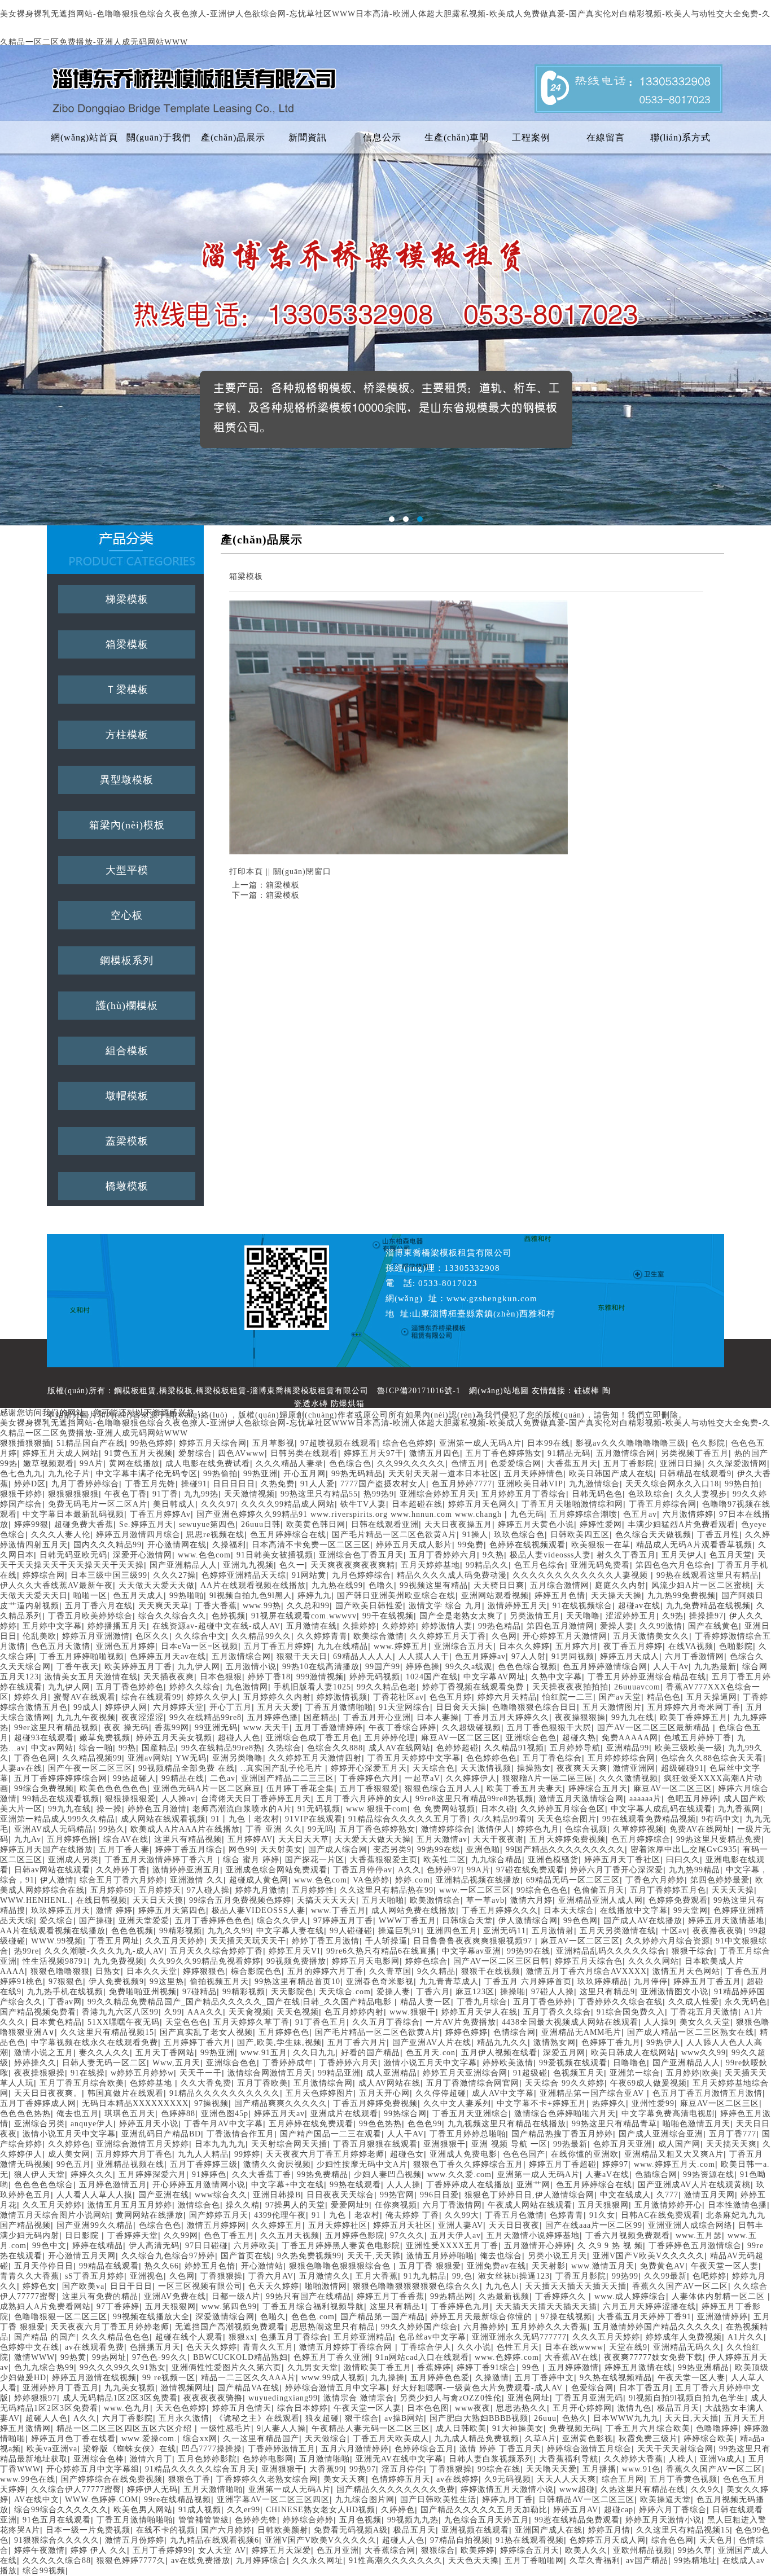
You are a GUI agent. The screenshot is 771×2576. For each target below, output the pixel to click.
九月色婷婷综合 (362, 1575)
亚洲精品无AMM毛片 (581, 2032)
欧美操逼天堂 (665, 2500)
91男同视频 (573, 1656)
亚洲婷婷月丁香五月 (61, 2388)
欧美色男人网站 (143, 2510)
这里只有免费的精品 (100, 2296)
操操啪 (513, 1992)
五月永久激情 (184, 2418)
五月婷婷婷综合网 (621, 1758)
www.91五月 (264, 2053)
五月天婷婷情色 (534, 1474)
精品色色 (664, 1697)
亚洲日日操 (681, 1463)
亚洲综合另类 (40, 2124)
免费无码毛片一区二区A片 (98, 1504)
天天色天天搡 (474, 2560)
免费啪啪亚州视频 (143, 1992)
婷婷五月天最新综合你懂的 (483, 2317)
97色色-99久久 (160, 2357)
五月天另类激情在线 (618, 1931)
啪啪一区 (90, 1596)
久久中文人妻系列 (457, 2103)
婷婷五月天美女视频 (174, 1738)
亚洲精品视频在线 (130, 2164)
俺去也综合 (501, 2256)
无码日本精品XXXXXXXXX (135, 2103)
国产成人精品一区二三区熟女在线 (691, 2032)
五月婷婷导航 (575, 1748)
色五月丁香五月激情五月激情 (708, 2093)
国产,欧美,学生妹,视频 (279, 2042)
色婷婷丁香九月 (611, 2042)
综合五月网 (623, 2479)
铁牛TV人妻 (363, 1504)
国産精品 (321, 1717)
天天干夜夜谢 (498, 1839)
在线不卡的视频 (166, 2530)
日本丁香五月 (645, 2388)
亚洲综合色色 (531, 1738)
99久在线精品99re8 (205, 1717)
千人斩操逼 (386, 1941)
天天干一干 (201, 2073)
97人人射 (529, 1656)
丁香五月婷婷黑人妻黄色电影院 (341, 2246)
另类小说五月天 (557, 2256)
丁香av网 (65, 2002)
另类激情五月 (535, 1616)
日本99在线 (549, 1443)
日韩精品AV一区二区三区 (586, 2500)
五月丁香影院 (629, 1463)
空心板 (127, 915)
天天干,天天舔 (374, 2256)
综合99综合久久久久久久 (61, 2510)
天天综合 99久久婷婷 (565, 2083)
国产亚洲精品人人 (183, 1565)
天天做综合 (326, 2439)
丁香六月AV (271, 2276)
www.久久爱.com (459, 2175)
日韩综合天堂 (467, 1921)
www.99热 (262, 1606)
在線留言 (606, 137)
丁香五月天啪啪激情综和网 (572, 1504)
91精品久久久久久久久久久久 (225, 2093)
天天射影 (549, 2266)
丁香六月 (433, 1992)
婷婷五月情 (609, 2530)
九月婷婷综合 (261, 2560)
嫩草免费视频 (105, 1738)
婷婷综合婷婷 (308, 2520)
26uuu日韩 (261, 1524)
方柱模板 (127, 735)
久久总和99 (308, 1606)
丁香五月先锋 (150, 1484)
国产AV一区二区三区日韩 (501, 1961)
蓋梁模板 (127, 1141)
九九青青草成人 (449, 1982)
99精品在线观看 (109, 2266)
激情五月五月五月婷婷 (130, 2205)
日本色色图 (428, 2408)
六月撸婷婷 (485, 2327)
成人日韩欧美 (461, 2428)
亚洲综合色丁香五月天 (361, 1555)
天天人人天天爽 (566, 2479)
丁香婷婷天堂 (133, 2235)
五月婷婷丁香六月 (198, 2042)
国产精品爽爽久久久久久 (281, 2103)
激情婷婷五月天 (517, 1606)
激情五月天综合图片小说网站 (55, 2215)
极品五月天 (678, 2408)
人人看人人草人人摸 (95, 2195)
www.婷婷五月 (401, 1646)
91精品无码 (569, 1453)
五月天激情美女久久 (651, 1636)
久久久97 (218, 1504)
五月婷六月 (577, 1646)
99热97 (363, 2469)
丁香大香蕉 (216, 1606)
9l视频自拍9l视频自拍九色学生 (687, 2398)
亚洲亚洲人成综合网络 (690, 2225)
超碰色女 (407, 2154)
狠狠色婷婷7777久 (131, 2560)
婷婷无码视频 (375, 1677)
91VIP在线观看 (314, 1819)
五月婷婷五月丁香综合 (524, 1494)
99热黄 (73, 2357)
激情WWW (34, 2357)
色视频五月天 (579, 2073)
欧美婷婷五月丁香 (138, 1667)
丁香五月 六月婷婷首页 (528, 1982)
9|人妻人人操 (281, 2428)
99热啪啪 (187, 1596)
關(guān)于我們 (159, 137)
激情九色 (634, 2408)
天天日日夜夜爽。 (48, 2093)
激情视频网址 (186, 2388)
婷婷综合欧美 (709, 2439)
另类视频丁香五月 (695, 1453)
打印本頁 (246, 872)
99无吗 (321, 1829)
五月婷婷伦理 (390, 1738)
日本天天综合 (569, 1910)
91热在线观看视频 (530, 2540)
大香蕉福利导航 (569, 2459)
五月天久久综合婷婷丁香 (216, 1951)
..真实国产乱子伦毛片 (283, 1768)
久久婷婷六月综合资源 (668, 1941)
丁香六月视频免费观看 (628, 2235)
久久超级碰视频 (472, 1728)
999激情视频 (320, 1677)
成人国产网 (679, 2144)
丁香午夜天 (78, 1667)
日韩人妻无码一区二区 (104, 2063)
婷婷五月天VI (295, 1951)
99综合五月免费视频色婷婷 (240, 1900)
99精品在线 (183, 1778)
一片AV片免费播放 (461, 2022)
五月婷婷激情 (573, 2367)
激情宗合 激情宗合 (359, 2398)
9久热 (493, 1555)
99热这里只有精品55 (319, 1494)
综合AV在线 (126, 1839)
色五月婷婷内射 (354, 2012)
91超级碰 (530, 2073)
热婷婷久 (609, 2103)
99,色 (462, 2276)
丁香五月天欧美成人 (391, 2439)
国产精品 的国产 (45, 2337)
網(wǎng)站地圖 (499, 1391)
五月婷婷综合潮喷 (584, 1514)
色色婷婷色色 (492, 1758)
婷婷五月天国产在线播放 (47, 1849)
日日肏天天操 (461, 1707)
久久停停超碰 (441, 2093)
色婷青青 (567, 2215)
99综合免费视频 (44, 1789)
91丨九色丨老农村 (245, 1819)
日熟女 (108, 1971)
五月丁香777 (733, 2134)
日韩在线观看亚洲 (385, 1524)
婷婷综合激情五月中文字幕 (336, 2388)
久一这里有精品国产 (261, 2439)
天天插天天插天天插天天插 (576, 2286)
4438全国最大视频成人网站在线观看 (570, 2022)
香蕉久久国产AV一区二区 (680, 2286)
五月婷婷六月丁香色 (134, 2154)
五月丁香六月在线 (99, 1606)
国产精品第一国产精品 (383, 2317)
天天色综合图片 (567, 1819)
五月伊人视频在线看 (499, 2053)
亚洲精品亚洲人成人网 (601, 1900)
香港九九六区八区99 (120, 2012)
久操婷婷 (360, 1626)
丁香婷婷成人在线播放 (468, 2185)
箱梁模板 (127, 644)
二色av (223, 1778)
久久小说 (474, 2347)
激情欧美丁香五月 (378, 2367)
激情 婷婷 (114, 1910)
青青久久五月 (268, 2347)
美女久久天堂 (705, 2022)
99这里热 (167, 1982)
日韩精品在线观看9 (695, 1474)
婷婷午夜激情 (40, 2550)
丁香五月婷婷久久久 (500, 1910)
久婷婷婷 (399, 1626)
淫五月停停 (403, 2469)
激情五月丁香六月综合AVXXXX (586, 1971)
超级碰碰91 (682, 1768)
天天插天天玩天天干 (248, 1941)
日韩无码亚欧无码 (73, 1555)
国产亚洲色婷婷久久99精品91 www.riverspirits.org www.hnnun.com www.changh (351, 1514)
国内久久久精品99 (108, 1545)
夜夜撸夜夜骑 (718, 1931)
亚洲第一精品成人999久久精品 (58, 1819)
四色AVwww (241, 1453)
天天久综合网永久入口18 (672, 1484)
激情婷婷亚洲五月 (186, 1870)
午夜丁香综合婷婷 (402, 1728)
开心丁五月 (231, 1707)
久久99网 (181, 2235)
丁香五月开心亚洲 (377, 1717)
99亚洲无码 (216, 1728)
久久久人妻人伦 (61, 1535)
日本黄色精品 (56, 2022)
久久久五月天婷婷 (606, 2337)
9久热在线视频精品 (616, 2378)
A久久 (409, 1870)
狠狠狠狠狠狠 (73, 1494)
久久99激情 (661, 1626)
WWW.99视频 (57, 1941)
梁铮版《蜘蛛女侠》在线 (130, 2449)
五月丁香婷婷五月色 (668, 1890)
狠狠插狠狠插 (25, 1443)
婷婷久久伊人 (212, 1697)
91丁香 (165, 1494)
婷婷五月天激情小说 (663, 2520)
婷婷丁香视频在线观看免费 (474, 1687)
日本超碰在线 (417, 1504)
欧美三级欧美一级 (689, 1748)
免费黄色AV (663, 2266)
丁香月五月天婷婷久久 (507, 1717)
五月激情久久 (325, 2276)
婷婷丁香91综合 (487, 2367)
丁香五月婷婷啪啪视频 (82, 1656)
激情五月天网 (709, 2195)
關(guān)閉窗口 (302, 872)
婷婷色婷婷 (466, 2032)
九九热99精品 (695, 1870)
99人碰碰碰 (351, 1931)
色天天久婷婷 (274, 2286)
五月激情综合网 (626, 1453)
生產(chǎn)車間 (457, 137)
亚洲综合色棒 (99, 2459)
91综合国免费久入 (631, 2012)
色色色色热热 (25, 2114)
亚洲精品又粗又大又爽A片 (674, 2154)
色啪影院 (736, 1646)
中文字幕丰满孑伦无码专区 (147, 1474)
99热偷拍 (220, 1474)
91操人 (475, 1535)
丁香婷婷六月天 (349, 2063)
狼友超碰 (322, 2418)
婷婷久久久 (92, 2175)
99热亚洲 (260, 1474)
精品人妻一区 (426, 2002)
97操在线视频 (566, 2317)
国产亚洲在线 (164, 2195)
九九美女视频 (130, 2388)
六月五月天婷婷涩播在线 (649, 2307)
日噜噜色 (630, 2063)
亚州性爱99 (653, 2103)
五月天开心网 (384, 2093)
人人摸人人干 (424, 1656)
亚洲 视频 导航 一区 (509, 2144)
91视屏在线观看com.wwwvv (304, 1616)
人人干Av (671, 1667)
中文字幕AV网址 (494, 1677)
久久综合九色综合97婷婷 (168, 2256)
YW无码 (191, 1758)
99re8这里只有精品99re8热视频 (474, 1799)
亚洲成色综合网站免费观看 (277, 1870)
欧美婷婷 (478, 2550)
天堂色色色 (187, 2022)
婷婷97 (615, 2164)
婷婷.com (413, 1880)
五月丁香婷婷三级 (204, 2164)
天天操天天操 (616, 1596)
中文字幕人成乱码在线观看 (662, 1809)
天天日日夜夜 (514, 2225)
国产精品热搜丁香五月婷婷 (562, 2134)
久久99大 (462, 2215)
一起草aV (422, 1778)
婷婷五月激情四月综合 (138, 1535)
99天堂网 (691, 1910)
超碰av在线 (639, 1606)
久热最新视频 (504, 2296)
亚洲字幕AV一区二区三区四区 (273, 2500)
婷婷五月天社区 (403, 2225)
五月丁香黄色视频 (684, 2479)
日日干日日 (131, 2286)
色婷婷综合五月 (424, 2449)
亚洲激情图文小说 (674, 1992)
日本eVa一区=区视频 (200, 1646)
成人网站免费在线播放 (414, 1910)
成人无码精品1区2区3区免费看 (120, 2398)
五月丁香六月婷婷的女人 (363, 1799)
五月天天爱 (279, 1707)
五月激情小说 (251, 1667)
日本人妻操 (438, 1717)
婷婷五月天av (279, 2114)
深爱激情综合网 (225, 2317)
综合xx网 (200, 2439)
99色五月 (74, 2164)
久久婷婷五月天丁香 (448, 1636)
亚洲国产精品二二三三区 (288, 1778)
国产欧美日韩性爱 (369, 1606)
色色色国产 (524, 2154)
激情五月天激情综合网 (581, 1799)
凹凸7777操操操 (212, 2449)
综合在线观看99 (151, 1697)
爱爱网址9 (350, 2205)
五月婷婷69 (112, 1890)
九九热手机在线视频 (65, 1992)
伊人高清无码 (154, 2246)
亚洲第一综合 (635, 2073)
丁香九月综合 (482, 2002)
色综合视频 (586, 1829)
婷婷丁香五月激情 (326, 1941)
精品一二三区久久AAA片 (248, 2378)
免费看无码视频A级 (351, 2530)
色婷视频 (229, 1616)
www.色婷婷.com (507, 2357)
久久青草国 (390, 1971)
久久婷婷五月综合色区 (563, 1809)
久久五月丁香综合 (386, 2022)
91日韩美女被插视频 (275, 1555)
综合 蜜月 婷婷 (251, 1860)
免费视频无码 (575, 2428)
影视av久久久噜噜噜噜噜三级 (631, 1443)
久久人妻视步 (702, 1494)
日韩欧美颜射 (283, 2530)
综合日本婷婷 (303, 2408)
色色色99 (425, 2124)
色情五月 (468, 1463)
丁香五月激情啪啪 (339, 1707)
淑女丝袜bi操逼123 (514, 2276)
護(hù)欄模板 (127, 1006)
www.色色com (204, 1555)
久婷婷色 (398, 2510)
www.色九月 (127, 2408)
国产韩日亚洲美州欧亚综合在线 (396, 1596)
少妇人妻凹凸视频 (388, 2175)
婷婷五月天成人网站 (61, 1453)
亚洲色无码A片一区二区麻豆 (207, 1789)
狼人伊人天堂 (40, 2175)
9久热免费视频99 (309, 2256)
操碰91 (194, 1484)
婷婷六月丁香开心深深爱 (617, 1870)
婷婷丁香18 (269, 1677)
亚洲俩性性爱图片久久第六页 (227, 2367)
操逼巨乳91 (400, 1931)
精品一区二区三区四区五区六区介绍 (126, 2428)
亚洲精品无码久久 (687, 2347)
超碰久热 (579, 1738)
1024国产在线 (432, 1677)
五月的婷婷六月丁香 (325, 1971)
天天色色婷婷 (181, 2408)
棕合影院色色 (256, 1971)
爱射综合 (195, 1453)
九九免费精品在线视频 (708, 1606)
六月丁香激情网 (695, 1656)
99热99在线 (439, 1849)
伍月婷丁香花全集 (300, 1789)
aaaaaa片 (645, 1799)
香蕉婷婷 (434, 2367)
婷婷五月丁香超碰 (563, 2164)
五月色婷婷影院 (207, 2459)
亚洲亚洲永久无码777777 (519, 2337)
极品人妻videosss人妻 (550, 1555)
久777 (667, 2195)
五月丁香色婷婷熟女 (504, 1453)
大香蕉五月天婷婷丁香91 (645, 2317)
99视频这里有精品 (434, 1585)
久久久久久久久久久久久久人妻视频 (582, 1575)
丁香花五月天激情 (704, 2012)
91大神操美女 (518, 2428)
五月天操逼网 (712, 1697)
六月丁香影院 (128, 2418)
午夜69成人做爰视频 (649, 2083)
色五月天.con (431, 2053)
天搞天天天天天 (327, 1900)
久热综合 (284, 1748)
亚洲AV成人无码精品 (54, 1829)
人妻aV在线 (607, 2175)
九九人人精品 (203, 2154)
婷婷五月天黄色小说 (536, 1524)
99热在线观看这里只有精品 (708, 1575)
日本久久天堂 (152, 1971)
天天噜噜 (583, 1616)
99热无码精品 (357, 1474)
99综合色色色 (542, 1890)
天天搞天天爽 (731, 2144)
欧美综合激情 (379, 1636)
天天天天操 (733, 1890)
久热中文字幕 (557, 1677)
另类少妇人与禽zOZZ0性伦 (451, 2398)
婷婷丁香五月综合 (189, 1849)
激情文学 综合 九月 (445, 1606)
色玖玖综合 (649, 1494)
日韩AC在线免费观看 (661, 2215)
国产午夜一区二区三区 (90, 1768)
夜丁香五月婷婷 (633, 1646)
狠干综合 (362, 2418)
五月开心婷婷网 (582, 2408)
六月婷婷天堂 (178, 1707)
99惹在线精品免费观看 (577, 2520)
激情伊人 (494, 1829)
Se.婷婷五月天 (146, 1524)
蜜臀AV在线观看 (85, 1697)
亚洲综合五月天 (464, 1646)
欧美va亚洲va (52, 2449)
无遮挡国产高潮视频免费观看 (230, 2327)
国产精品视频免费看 (38, 2012)
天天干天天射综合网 (675, 2449)
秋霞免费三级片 (648, 2439)
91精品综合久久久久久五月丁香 (408, 1819)
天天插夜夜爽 (169, 1677)
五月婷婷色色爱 (440, 2378)
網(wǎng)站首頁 (84, 137)
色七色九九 (21, 1474)
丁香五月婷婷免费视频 (375, 2103)
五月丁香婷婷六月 (443, 1555)
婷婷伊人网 (126, 1707)
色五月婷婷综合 (641, 1839)
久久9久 (706, 2489)
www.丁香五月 (338, 1910)
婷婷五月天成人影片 (414, 1545)
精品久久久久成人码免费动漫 (452, 1575)
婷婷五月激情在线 (638, 2367)
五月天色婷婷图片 (319, 2093)
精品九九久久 (502, 2042)
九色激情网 (247, 1687)
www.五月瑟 (699, 2235)
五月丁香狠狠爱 (369, 1789)
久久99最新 (665, 2276)
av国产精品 (647, 2560)
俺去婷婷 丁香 (412, 2215)
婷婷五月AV (576, 2510)
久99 (173, 2012)
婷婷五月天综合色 (589, 1961)
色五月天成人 (138, 1596)
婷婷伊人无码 (152, 2489)
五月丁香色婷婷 (543, 2002)
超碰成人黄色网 (259, 1880)
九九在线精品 (343, 1646)
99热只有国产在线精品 (308, 2296)
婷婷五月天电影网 (366, 1961)
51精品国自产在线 (91, 1443)
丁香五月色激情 (514, 2215)
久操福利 (229, 1545)
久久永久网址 (318, 2560)
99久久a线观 (469, 1667)
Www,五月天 (176, 2063)
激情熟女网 (555, 2042)
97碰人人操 (553, 1992)
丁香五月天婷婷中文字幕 (414, 1758)
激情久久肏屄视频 (277, 2164)
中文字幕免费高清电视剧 (668, 2114)
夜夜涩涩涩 (143, 1717)
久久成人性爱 (694, 2002)
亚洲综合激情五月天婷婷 (143, 2144)
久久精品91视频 (514, 1748)
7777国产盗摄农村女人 (383, 1484)
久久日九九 (314, 2053)
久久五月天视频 (290, 2235)
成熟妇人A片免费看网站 (45, 2307)
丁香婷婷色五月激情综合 (695, 2246)
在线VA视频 (691, 1646)
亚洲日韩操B (277, 2195)
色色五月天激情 (61, 1646)
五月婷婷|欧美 (693, 2073)
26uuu (545, 2418)
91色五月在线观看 (57, 2520)
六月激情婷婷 (688, 1514)
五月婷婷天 (160, 1890)
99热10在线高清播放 (321, 1667)
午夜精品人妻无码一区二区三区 (371, 2428)
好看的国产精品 (371, 2053)
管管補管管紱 (204, 2520)
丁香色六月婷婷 (655, 1880)
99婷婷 (247, 2154)
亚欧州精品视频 (643, 2550)
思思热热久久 (522, 2408)
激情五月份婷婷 (135, 2540)
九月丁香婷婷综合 (85, 1484)
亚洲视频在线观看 (475, 2530)
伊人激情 (57, 1880)
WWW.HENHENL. (35, 1900)
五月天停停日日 (44, 2266)
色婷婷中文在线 (30, 2347)
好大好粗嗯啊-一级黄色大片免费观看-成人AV (479, 2388)
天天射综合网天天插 (289, 2144)
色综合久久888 (335, 1748)
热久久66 (162, 2266)
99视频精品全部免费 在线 (187, 1768)
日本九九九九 (220, 2144)
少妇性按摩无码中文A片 (362, 2164)
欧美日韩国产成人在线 (611, 1474)
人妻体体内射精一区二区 (720, 2296)
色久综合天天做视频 (653, 1535)
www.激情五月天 (603, 2266)
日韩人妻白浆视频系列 (491, 2459)
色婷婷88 (178, 2114)
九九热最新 (715, 1667)
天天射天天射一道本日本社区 (443, 1474)
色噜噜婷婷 (717, 2428)
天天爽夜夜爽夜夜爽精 (353, 1565)
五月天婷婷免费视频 (568, 1839)
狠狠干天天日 (302, 1656)
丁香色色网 (35, 1758)
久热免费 (278, 1484)
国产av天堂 (620, 1697)
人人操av (178, 1799)
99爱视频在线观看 (573, 2063)
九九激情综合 (594, 1484)
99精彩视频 (181, 1931)
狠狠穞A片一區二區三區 (548, 1778)
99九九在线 (633, 1717)
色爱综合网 (592, 2388)
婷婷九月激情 (261, 1890)
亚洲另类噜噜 (238, 1758)
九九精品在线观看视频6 (214, 2540)
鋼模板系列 (127, 960)
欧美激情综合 (435, 1900)
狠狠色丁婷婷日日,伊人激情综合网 (529, 2195)
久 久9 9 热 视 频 (610, 2246)
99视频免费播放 (296, 1961)
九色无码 (527, 1514)
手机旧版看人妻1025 (312, 1687)
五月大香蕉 (377, 2276)
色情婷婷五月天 (401, 2479)
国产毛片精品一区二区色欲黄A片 (394, 1535)
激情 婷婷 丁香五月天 (500, 2449)
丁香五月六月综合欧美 (648, 2428)
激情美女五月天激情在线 (91, 1677)
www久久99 (704, 2053)
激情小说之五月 (44, 2053)
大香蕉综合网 (390, 2550)
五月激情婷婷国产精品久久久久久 (657, 2327)
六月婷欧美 (255, 2246)
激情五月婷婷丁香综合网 (347, 2347)
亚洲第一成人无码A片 (480, 1443)
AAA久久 (205, 2012)
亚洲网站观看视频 (495, 1596)
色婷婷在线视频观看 (527, 1545)
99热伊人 (663, 2042)
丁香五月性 (718, 1535)
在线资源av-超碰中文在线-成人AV (216, 1626)
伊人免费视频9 (116, 1982)
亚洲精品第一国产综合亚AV (593, 2093)
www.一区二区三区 (475, 1890)
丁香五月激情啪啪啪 (135, 2520)
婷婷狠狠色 (204, 1971)
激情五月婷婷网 (216, 2225)
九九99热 (201, 1494)
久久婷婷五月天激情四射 (315, 1758)
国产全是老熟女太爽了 (462, 1616)
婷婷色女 (40, 2286)
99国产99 (383, 1667)
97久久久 (407, 2235)
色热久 (575, 2418)
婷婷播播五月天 (117, 1626)
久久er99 (244, 2510)
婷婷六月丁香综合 (673, 2510)
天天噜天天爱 (551, 2469)
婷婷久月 (31, 1697)
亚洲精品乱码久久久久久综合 (611, 1951)
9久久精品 (436, 1971)
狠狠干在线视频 (491, 1971)
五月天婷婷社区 (338, 2225)
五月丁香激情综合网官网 (473, 2083)
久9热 (673, 1616)
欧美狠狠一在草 (601, 1545)
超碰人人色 (239, 1738)
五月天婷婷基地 (430, 1565)
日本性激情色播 (737, 2205)
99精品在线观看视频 (61, 1799)
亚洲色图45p (225, 2114)
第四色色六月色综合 (674, 1565)
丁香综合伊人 (426, 2347)
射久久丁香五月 (626, 1555)
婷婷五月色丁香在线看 (73, 2439)
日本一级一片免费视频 (88, 2530)
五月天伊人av (455, 2235)
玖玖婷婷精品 (603, 1982)
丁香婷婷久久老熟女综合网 (267, 2479)
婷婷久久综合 (195, 1687)
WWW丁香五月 (408, 1921)
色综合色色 (160, 2225)
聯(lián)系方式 (680, 137)
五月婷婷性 (313, 1890)
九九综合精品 (497, 1860)
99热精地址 (695, 2560)
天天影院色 (292, 1992)
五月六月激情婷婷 (355, 2449)
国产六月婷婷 (226, 2530)
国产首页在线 (246, 2256)
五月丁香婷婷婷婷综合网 (61, 1778)
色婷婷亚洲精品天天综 (244, 1575)
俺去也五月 (78, 2114)
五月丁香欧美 (262, 2083)
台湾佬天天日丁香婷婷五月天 (256, 1799)
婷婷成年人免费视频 (684, 2337)
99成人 (86, 1707)
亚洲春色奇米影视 (380, 1982)
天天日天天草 (304, 1839)
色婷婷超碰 (457, 1748)
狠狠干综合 (693, 1951)
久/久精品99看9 (502, 1819)
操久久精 (243, 2205)
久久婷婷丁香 (121, 1870)
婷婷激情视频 (342, 1697)
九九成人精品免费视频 (477, 2439)
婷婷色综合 (426, 1961)
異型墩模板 (127, 780)
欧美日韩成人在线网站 (633, 2053)
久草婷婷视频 (638, 1829)
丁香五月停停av (363, 1870)
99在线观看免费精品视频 (649, 1819)
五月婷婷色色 (284, 2032)
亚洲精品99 (628, 1748)
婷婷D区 (30, 1484)
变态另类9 (392, 1849)
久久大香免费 (206, 2083)
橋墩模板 (127, 1186)
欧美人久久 (586, 2550)
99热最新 (570, 2144)
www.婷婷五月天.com (674, 2164)
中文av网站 (52, 1748)
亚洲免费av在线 (496, 2266)
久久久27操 (174, 1575)
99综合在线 (499, 2469)
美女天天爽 (345, 2479)
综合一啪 (96, 1748)
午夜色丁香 (126, 1494)
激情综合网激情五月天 (270, 2073)
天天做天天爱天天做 (157, 1585)
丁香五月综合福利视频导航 (313, 2307)
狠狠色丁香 (189, 2479)
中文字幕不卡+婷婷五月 (542, 2103)
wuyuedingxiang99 (283, 2398)
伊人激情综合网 (528, 1921)
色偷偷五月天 (599, 1890)
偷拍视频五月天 (219, 1982)
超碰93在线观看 (44, 1738)
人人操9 (659, 2022)
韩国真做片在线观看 (126, 2093)
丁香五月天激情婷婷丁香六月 (161, 1860)
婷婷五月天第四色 (172, 1910)
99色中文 (49, 2246)
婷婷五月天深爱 (281, 2550)
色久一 (292, 1565)
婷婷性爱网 (601, 1524)
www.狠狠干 (413, 2012)
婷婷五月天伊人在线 (479, 2012)
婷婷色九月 (538, 1829)
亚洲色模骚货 (553, 1860)
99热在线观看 (355, 2185)
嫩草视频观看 (49, 1463)
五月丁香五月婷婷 (278, 1646)
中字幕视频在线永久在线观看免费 (95, 2042)
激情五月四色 (435, 1453)
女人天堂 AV (222, 2550)
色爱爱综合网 (516, 1463)
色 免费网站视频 (444, 1809)
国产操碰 (96, 1921)
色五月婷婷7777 (462, 1484)
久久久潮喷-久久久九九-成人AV (104, 1951)
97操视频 (211, 2103)
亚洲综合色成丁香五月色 (312, 1738)
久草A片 (541, 2439)
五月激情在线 (312, 1626)
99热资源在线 (709, 2175)
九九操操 (388, 2378)
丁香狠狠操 (222, 2276)
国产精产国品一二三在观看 (331, 2134)
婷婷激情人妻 (447, 1626)
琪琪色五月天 (130, 2114)
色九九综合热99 (44, 2367)
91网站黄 (309, 1575)
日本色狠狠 (221, 1677)
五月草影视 (273, 1443)
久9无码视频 (508, 2479)
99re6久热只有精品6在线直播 (381, 1951)
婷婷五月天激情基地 (726, 1921)
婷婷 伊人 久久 (99, 2550)
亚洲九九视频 (248, 1565)
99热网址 (109, 2357)
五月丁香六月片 (357, 2042)
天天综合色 (434, 1768)
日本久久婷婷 (524, 1646)
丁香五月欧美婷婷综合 (90, 1616)
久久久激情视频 (628, 1778)
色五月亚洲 (338, 2550)
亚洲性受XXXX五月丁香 (452, 2246)
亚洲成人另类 (73, 1860)
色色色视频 (132, 1931)
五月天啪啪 (383, 1900)
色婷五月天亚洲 (623, 2144)
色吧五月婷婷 (693, 1799)
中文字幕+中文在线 (288, 2185)
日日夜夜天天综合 (340, 2195)
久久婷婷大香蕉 (634, 2459)
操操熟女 (534, 1768)
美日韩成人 (174, 1504)
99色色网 (581, 1921)
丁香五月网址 (114, 1941)
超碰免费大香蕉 (84, 1524)
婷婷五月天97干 (374, 1453)
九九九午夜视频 (86, 1717)
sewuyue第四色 (207, 1524)
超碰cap (619, 2510)
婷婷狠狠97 (36, 2398)
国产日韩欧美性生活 (438, 2500)
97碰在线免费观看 (530, 1870)
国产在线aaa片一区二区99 (594, 2225)
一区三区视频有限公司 (200, 2286)
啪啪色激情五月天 (696, 2124)
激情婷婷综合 (446, 1829)
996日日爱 (439, 2195)
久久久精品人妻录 (290, 1463)
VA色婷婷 (371, 1880)
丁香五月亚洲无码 (589, 2398)
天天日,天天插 (692, 2418)
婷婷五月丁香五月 (707, 1982)
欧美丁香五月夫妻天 (525, 1789)
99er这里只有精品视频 (56, 1728)
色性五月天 (518, 2347)
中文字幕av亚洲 (472, 1951)
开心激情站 (262, 2266)
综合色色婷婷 (408, 1443)
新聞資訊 (308, 137)
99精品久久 (487, 1565)
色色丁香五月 (229, 2235)
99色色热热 (380, 2124)
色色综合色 (350, 1463)
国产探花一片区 (315, 1860)
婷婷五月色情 (560, 1596)
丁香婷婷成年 (288, 2063)
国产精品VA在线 (248, 2388)
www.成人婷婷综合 (630, 2296)
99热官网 (397, 2195)
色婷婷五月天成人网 (608, 2540)
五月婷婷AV (250, 1839)
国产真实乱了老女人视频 (206, 2032)
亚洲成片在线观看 (344, 2114)
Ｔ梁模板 (127, 690)
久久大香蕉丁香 (262, 2175)
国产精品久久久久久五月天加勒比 (484, 2510)
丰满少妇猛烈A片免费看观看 (682, 1524)
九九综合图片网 (365, 2500)
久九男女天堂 (313, 2367)
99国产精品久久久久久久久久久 (565, 1849)
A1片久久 (746, 2337)
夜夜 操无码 (126, 1728)
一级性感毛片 (226, 2428)
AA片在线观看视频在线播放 (253, 1585)
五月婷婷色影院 (355, 2235)
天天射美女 (281, 1849)
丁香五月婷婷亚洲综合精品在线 (647, 1677)
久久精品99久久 (261, 1636)
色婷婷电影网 (268, 2459)
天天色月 (716, 2540)
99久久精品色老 (387, 1687)
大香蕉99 (327, 2469)
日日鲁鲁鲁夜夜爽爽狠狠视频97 (474, 1941)
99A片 (91, 1463)
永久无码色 (746, 2002)
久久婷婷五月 (277, 2225)
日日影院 (83, 2235)
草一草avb (485, 1900)
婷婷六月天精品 (507, 1697)
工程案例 (531, 137)
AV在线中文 (37, 2500)
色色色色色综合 (44, 2185)
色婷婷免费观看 (678, 1900)
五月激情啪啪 (325, 2459)
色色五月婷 (451, 1697)
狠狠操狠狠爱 (130, 1799)
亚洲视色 (147, 2276)
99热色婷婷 (152, 1443)
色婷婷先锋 (256, 2520)
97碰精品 (200, 1992)
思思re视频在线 (215, 1535)
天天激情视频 (249, 1494)
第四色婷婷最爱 (720, 1880)
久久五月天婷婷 (175, 1941)
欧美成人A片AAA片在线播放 (185, 1829)
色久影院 (708, 1443)
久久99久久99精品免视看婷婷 (205, 1961)
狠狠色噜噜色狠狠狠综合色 (341, 2266)
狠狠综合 (438, 2550)
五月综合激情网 (560, 1585)
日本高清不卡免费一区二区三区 (311, 1545)
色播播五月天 (155, 2347)
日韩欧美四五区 (580, 1535)
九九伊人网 (199, 1667)
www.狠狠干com (377, 1809)
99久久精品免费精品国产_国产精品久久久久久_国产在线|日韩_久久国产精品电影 (241, 2002)
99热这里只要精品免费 (719, 1839)
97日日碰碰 (207, 2246)
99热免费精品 (323, 2175)
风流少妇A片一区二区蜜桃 (701, 1585)
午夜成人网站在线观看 (530, 2205)
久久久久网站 (654, 1961)
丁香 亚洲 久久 (274, 1829)
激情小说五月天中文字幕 (430, 2063)
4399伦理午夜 (280, 2215)
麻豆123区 (475, 1992)
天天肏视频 (250, 2012)
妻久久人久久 (104, 2053)
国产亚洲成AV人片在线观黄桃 (694, 2185)
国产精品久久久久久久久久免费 (396, 2489)
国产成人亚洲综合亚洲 (661, 2134)
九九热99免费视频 (682, 1596)
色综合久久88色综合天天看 (712, 1758)
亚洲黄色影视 (588, 2439)
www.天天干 (266, 1728)
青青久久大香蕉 (30, 2276)
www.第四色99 (229, 2307)
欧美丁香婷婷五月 (694, 1717)
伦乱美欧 (40, 1636)
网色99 (242, 1849)
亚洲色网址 (529, 2398)
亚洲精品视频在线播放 (478, 1880)
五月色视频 (360, 2520)
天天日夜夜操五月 (458, 1524)
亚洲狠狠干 (444, 2144)
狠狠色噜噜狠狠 (60, 1971)
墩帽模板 (127, 1096)
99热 (127, 1748)
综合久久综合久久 (172, 1616)
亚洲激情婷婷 (722, 2317)
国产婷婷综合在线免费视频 (112, 2479)
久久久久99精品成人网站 (288, 1504)
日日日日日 (234, 1484)
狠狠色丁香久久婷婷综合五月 (468, 2164)
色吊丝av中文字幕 (432, 2337)
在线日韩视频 (102, 1900)
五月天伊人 (683, 1555)
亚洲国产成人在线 (549, 2530)
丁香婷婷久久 (562, 2296)
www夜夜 (473, 2408)
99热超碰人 (134, 1778)
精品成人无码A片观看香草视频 (694, 1545)
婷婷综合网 (44, 1575)
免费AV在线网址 (700, 1829)
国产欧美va (83, 2286)
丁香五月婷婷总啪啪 (468, 2134)
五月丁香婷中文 (544, 2378)
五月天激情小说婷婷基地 (533, 2235)
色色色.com (313, 2317)
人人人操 (404, 2185)
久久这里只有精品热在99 (387, 1890)
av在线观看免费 (95, 2347)
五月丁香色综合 (552, 1758)
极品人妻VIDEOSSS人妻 (259, 1910)
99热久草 (695, 2550)
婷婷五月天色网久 (482, 1504)
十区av (674, 1931)
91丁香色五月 (321, 2022)
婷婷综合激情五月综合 (589, 2449)
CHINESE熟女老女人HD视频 (321, 2510)
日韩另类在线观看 (304, 1453)
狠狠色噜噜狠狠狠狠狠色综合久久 (416, 2286)
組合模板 (127, 1051)
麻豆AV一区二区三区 (461, 1738)
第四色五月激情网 (560, 1626)
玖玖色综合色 (519, 1535)
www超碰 (577, 2489)
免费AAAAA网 (630, 1738)
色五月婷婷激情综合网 (605, 1667)
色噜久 (381, 1585)
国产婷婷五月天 (219, 2215)
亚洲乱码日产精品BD (161, 2134)
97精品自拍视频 (460, 2540)
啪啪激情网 (326, 2286)
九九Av (28, 1839)
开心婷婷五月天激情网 (565, 1636)
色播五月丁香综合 (294, 2337)
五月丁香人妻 (124, 1849)
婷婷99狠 (31, 1524)
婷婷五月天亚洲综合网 (465, 2073)
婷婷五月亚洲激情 (96, 1636)
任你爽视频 (396, 2205)
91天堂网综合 (404, 1707)
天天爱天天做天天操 (373, 1839)
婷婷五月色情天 (242, 2408)
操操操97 (706, 1616)
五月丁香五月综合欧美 (82, 2083)
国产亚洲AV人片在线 (432, 2042)
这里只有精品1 (397, 2307)
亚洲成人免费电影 (463, 2154)
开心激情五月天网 (82, 2256)
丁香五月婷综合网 (663, 1504)
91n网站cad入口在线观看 (422, 2357)
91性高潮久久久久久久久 (396, 2560)
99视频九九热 (413, 2520)
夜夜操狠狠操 (580, 1717)
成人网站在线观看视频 (163, 1819)
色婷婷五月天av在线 (168, 1656)
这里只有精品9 (607, 1992)
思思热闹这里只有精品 (333, 2327)
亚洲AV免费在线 (175, 2296)
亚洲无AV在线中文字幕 (399, 2459)
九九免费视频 (119, 1961)
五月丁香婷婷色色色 (213, 1921)
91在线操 (88, 2073)
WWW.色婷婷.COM (102, 2500)
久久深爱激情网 (737, 1463)
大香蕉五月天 (572, 1463)
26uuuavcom (637, 1687)
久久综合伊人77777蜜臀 (76, 2489)
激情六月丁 (151, 2459)
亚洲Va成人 (721, 2459)
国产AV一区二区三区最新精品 (655, 1728)
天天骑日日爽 (499, 1585)
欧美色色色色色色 (113, 1789)
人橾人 (682, 2459)
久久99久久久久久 (411, 1463)
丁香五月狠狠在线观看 (375, 2144)
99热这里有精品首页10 (297, 1982)
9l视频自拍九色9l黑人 (251, 1596)
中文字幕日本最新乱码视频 (73, 1514)
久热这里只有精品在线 (643, 2489)
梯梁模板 (127, 599)
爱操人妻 (617, 1626)
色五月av (640, 1514)
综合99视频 (44, 2571)
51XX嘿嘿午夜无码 (124, 2022)
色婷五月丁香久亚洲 (332, 2357)
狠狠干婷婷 (21, 1494)
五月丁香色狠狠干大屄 (549, 1728)
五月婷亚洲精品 (363, 2337)
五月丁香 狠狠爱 (430, 2266)
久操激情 (492, 2378)
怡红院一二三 (568, 1697)
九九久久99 (229, 1931)
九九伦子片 (69, 1474)
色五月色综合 (540, 1565)
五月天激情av (442, 1839)
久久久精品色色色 (116, 2337)
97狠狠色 (66, 1982)
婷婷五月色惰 (210, 2266)
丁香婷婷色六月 (369, 1778)
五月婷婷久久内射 (277, 1697)
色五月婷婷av (480, 1656)
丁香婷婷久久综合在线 (620, 2002)
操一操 (109, 1809)
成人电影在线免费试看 (208, 1463)
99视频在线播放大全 (151, 2317)
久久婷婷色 (69, 2144)
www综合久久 (221, 2195)
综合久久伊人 (282, 1921)
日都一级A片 (236, 2296)
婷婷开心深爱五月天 (369, 1768)
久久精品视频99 (92, 1758)
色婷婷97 (444, 1870)
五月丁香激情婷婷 (329, 1728)
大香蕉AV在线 (571, 2357)
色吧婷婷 (709, 2276)
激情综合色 (199, 2205)
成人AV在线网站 (400, 1748)
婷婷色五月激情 (157, 1809)
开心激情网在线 (177, 1545)
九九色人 (502, 2286)
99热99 (625, 2276)
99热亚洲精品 (704, 2367)
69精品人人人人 (363, 1656)
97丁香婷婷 (118, 2307)
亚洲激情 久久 (197, 1880)
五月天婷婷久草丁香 (251, 2022)
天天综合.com (345, 1992)
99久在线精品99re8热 (222, 1748)
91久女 (602, 2215)
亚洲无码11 (505, 1931)
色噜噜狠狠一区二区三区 (61, 2317)
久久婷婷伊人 (471, 1778)
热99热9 (379, 1494)
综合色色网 (673, 2540)
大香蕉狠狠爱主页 (384, 1860)
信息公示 (382, 137)
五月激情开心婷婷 (538, 2246)
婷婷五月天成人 (630, 1656)
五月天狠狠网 (603, 2205)
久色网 (504, 1636)
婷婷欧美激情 (508, 2063)
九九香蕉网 (739, 1809)
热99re (27, 1951)
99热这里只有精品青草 (614, 2124)
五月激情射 (553, 1931)
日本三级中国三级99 (109, 1575)
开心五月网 (305, 1474)
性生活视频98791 (55, 1961)
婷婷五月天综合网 (213, 1443)
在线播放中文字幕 (634, 1910)
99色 (532, 2367)
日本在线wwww (574, 2347)
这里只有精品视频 (188, 1839)
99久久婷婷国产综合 (419, 2327)
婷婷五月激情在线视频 (94, 2378)
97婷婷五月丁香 (343, 1921)
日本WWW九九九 (626, 2418)
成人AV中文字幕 (503, 2093)
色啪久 (273, 2317)
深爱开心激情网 (143, 1555)
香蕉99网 (172, 1728)
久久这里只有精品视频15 (107, 2032)
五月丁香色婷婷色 (130, 1687)
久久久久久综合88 (57, 2560)
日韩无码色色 (597, 1494)
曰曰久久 (683, 1860)
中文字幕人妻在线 (290, 1931)
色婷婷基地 (152, 2083)
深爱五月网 (564, 2053)
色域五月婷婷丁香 (698, 1738)
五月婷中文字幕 (52, 1626)
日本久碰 (498, 1809)
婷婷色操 (423, 1667)
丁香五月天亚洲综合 (470, 2114)
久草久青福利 (595, 2560)
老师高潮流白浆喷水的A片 (242, 1809)
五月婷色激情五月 (113, 2185)
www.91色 (641, 2469)
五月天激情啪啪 (213, 2489)
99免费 (471, 1545)
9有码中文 (721, 1819)
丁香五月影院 (581, 2276)
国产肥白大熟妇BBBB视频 (479, 2418)
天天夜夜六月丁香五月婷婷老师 (325, 2154)
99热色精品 (500, 1626)
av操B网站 (404, 2418)
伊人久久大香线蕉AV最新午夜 (56, 1585)
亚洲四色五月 (452, 1931)
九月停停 (651, 1982)
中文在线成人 (625, 2195)
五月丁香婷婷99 (163, 2550)
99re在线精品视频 (178, 2500)
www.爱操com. (149, 2439)
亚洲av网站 (149, 1758)
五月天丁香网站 (165, 2053)
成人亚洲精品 (392, 2073)
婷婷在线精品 (98, 2246)
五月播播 (599, 2469)
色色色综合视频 (527, 1667)
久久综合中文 (200, 1636)
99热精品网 (452, 2296)
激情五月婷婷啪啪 (440, 2256)
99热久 (112, 1829)
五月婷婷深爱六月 (152, 2175)
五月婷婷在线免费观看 (311, 2124)
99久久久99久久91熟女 (123, 2367)
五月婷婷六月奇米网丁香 (694, 1707)
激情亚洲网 (634, 1768)
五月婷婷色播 (273, 1717)
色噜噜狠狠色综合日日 (535, 1707)
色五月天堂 (731, 1555)
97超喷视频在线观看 (339, 1443)
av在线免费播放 (201, 2560)
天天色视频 (298, 2012)
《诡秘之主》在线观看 (257, 2418)
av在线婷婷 (457, 2479)
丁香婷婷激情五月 (282, 2449)
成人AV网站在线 (389, 2083)
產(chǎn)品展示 (233, 137)
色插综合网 (656, 2175)
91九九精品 (425, 2276)
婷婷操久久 (35, 2063)
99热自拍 (742, 1484)
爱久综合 (56, 1921)
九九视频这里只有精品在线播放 (507, 2124)
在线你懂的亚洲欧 (585, 2154)
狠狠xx (242, 2337)
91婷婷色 (209, 2175)
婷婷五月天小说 (149, 2124)
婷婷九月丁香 (507, 2500)
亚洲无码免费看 (600, 1565)
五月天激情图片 (612, 1707)
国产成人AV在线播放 (643, 1921)
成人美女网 (69, 2154)
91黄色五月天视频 (139, 1453)
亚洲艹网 (533, 2185)
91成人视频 (200, 2510)
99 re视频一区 (169, 2378)
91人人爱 (317, 1484)
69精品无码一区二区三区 (573, 1880)
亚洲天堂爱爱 (144, 1921)
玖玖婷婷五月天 (61, 1910)
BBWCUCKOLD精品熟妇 (240, 2357)
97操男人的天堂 (295, 2205)
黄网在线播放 (134, 1463)
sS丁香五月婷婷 (95, 2276)
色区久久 (152, 1636)
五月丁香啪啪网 (534, 2560)
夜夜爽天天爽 (582, 1768)
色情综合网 (514, 2032)
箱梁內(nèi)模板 (127, 825)
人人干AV (406, 2134)
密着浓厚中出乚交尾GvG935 (684, 1849)
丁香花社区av (398, 1697)
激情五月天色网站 (686, 1971)
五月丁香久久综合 (557, 2012)
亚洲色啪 (483, 1849)
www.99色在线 (28, 2479)
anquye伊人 (92, 2124)
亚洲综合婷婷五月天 (438, 1494)
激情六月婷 (531, 1900)
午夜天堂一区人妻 (725, 2266)
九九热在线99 (337, 1585)
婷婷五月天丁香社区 (622, 1860)
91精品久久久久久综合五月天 (200, 2469)
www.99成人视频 (333, 2378)
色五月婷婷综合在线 (288, 1535)
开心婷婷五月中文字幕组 (93, 2469)
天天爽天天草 (164, 1606)
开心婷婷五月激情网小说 (199, 2185)
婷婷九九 (314, 1596)
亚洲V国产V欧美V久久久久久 (649, 2256)
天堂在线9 (628, 2347)
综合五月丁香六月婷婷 (122, 1880)
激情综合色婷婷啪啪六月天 (565, 2114)
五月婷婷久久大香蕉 (549, 2327)
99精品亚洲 (339, 2073)
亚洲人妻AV (461, 2225)
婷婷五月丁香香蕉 (391, 2296)
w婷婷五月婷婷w (142, 2073)
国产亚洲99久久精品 (95, 2225)
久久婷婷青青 (322, 1636)
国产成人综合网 (338, 1849)
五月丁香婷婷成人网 (38, 2103)
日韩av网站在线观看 (52, 1870)
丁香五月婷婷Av (160, 1514)
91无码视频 (319, 1809)
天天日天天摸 (158, 1900)
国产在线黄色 (713, 1626)
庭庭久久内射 (620, 1585)
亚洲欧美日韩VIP (531, 1484)
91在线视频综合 (582, 1606)
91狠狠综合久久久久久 (57, 2540)
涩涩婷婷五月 (631, 1616)
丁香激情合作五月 (240, 2134)
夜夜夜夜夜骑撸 (213, 2398)
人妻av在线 (21, 1768)
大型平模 (127, 870)
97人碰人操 (208, 1890)
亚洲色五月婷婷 (126, 1646)
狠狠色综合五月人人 (443, 1789)
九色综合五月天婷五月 (487, 2520)
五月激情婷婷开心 (668, 2205)
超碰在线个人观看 (189, 2337)
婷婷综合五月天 (598, 1789)
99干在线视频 (388, 1616)
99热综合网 (405, 2114)
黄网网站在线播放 (150, 2215)
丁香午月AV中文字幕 (224, 2124)
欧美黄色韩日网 (316, 1524)
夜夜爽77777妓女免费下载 (653, 2357)
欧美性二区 (444, 1860)
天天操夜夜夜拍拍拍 (570, 1687)
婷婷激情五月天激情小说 (507, 2489)
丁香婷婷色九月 (460, 2307)
